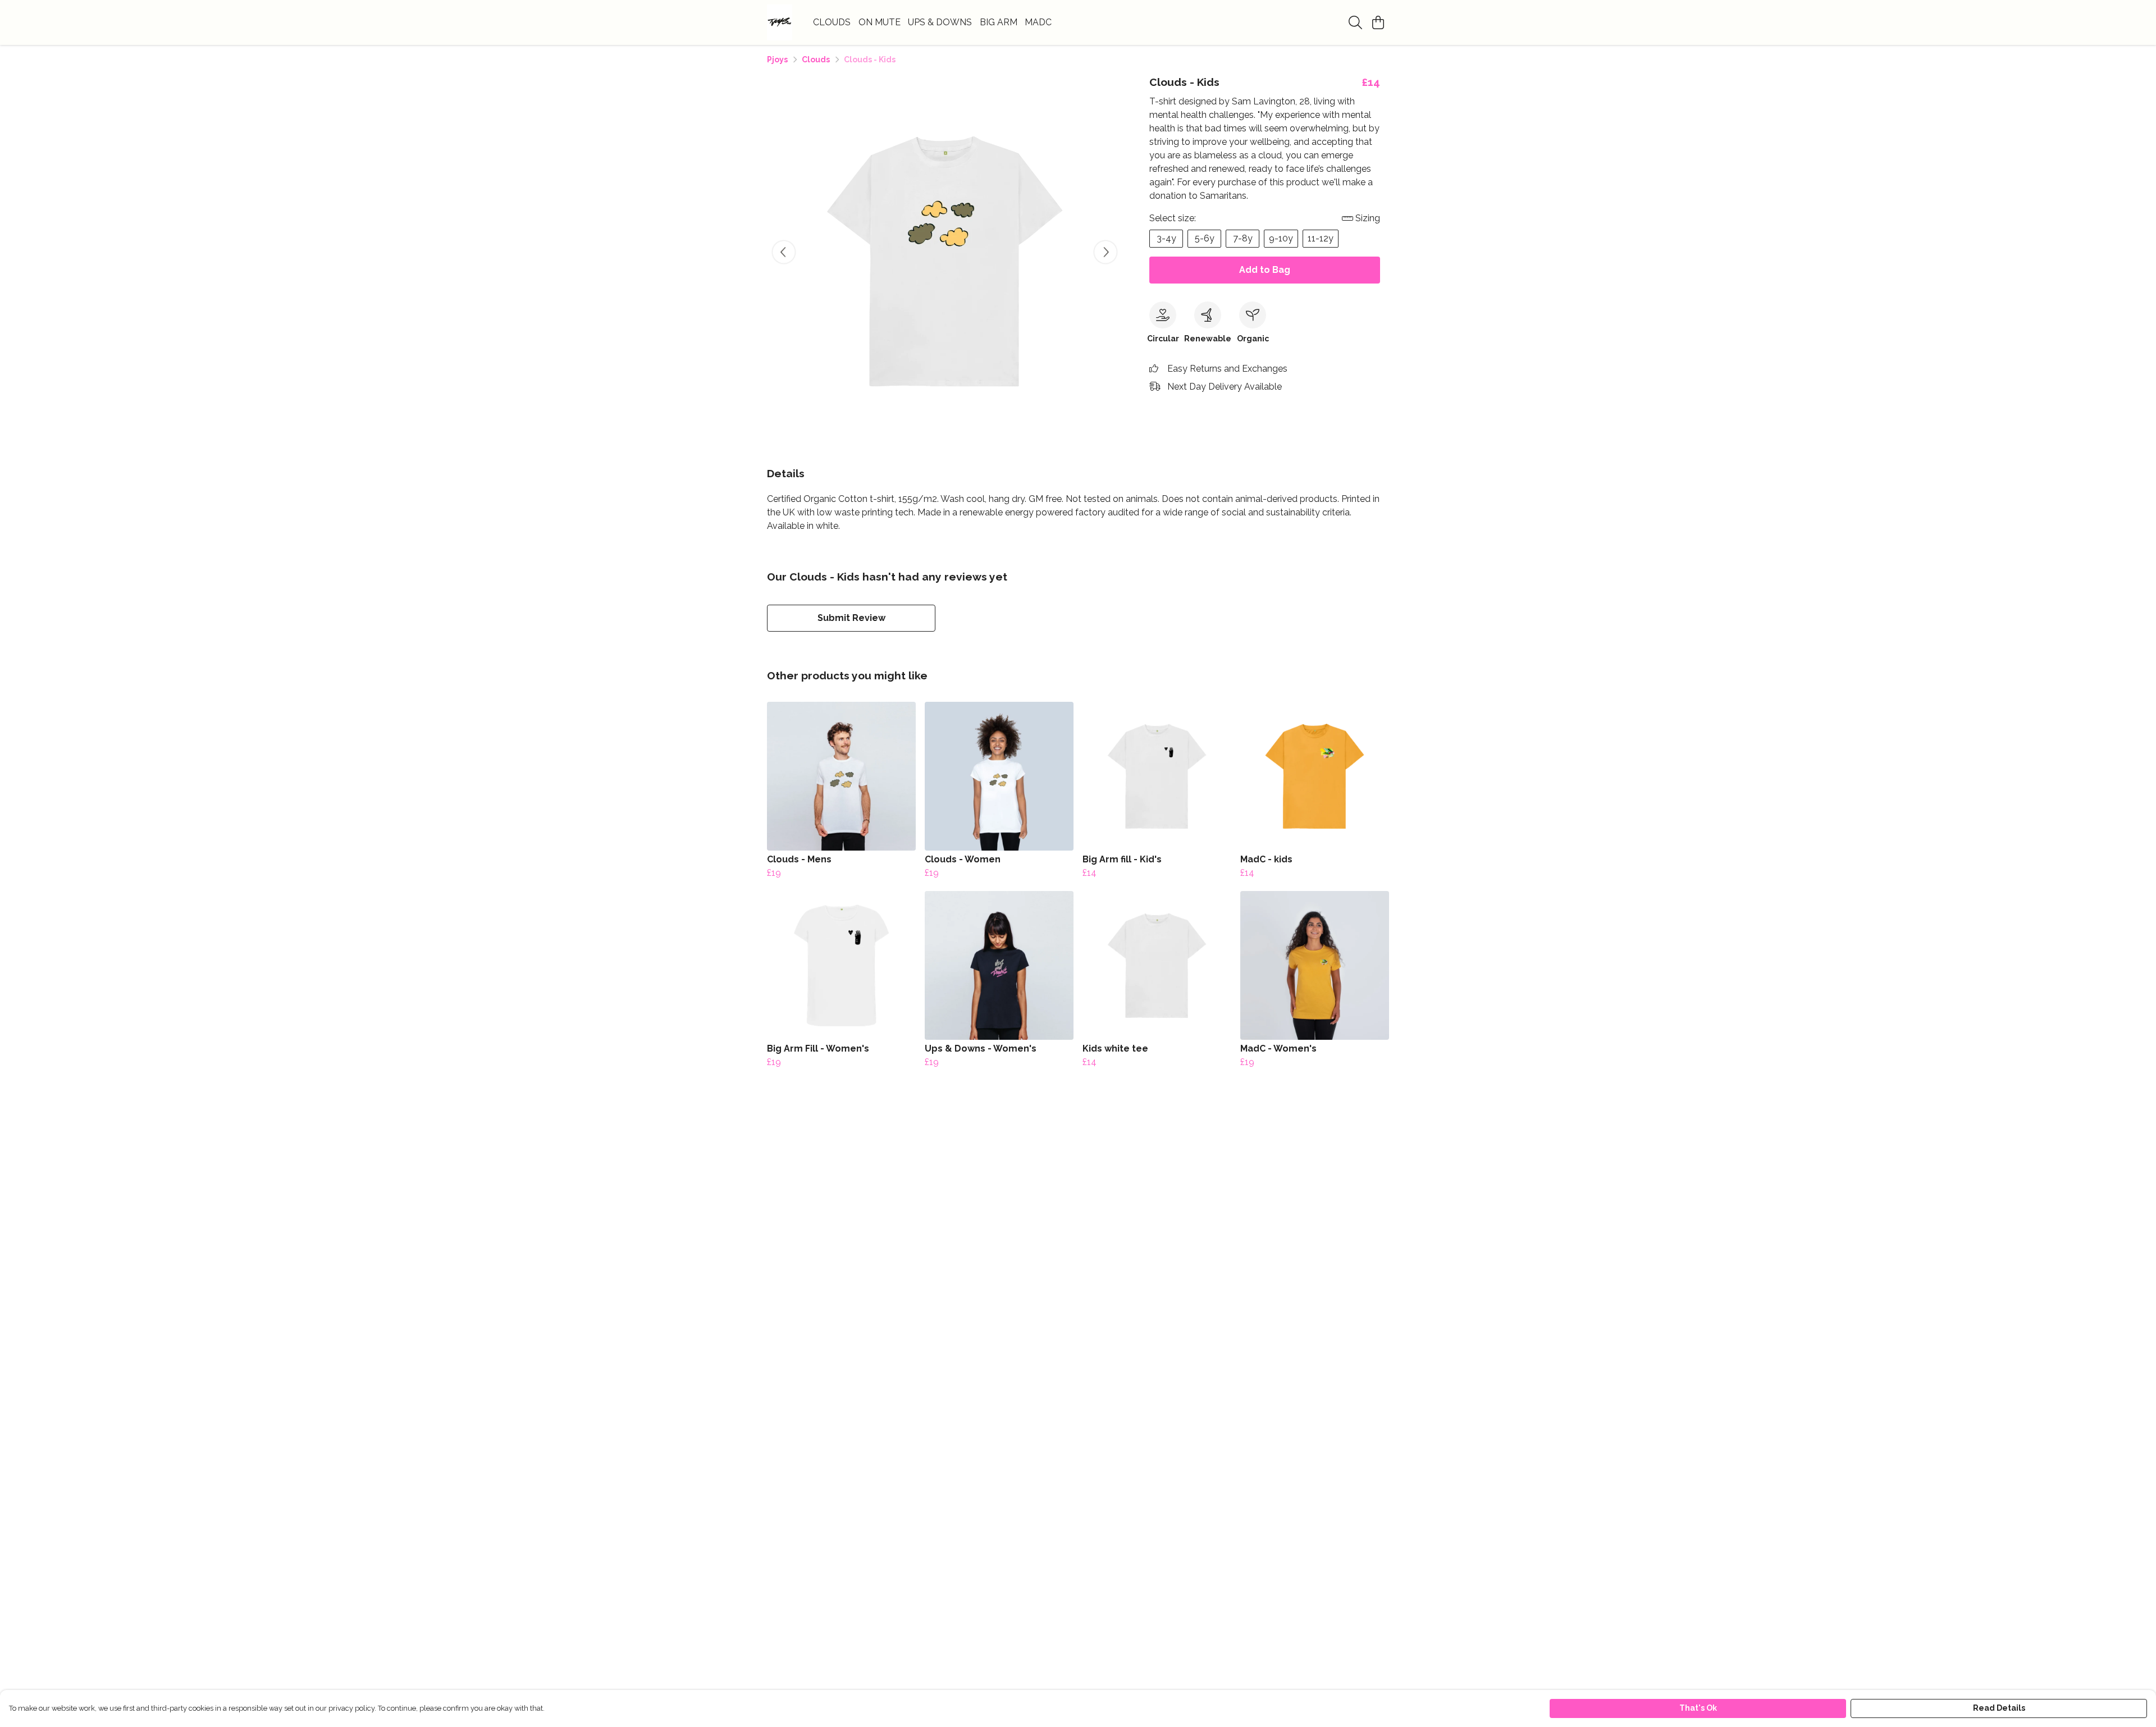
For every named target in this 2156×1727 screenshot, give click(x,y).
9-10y (1281, 238)
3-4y (1166, 238)
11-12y (1321, 238)
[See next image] (1106, 252)
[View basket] (1378, 22)
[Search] (1355, 22)
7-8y (1243, 238)
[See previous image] (784, 252)
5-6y (1205, 238)
